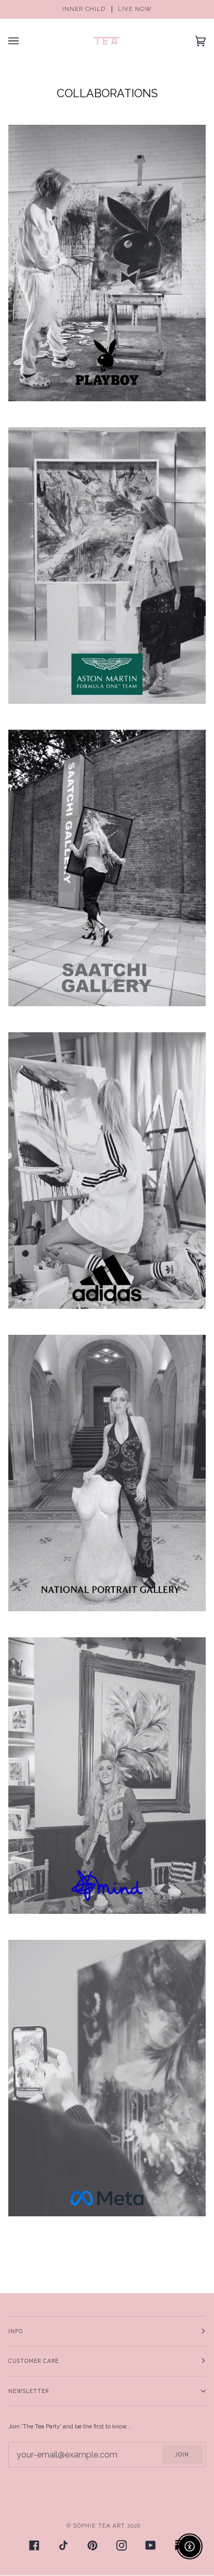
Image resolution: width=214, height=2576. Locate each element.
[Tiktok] (63, 2545)
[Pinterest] (92, 2545)
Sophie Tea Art (99, 2526)
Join (182, 2454)
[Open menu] (24, 41)
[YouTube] (151, 2545)
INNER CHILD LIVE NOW (107, 9)
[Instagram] (122, 2545)
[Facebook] (34, 2545)
